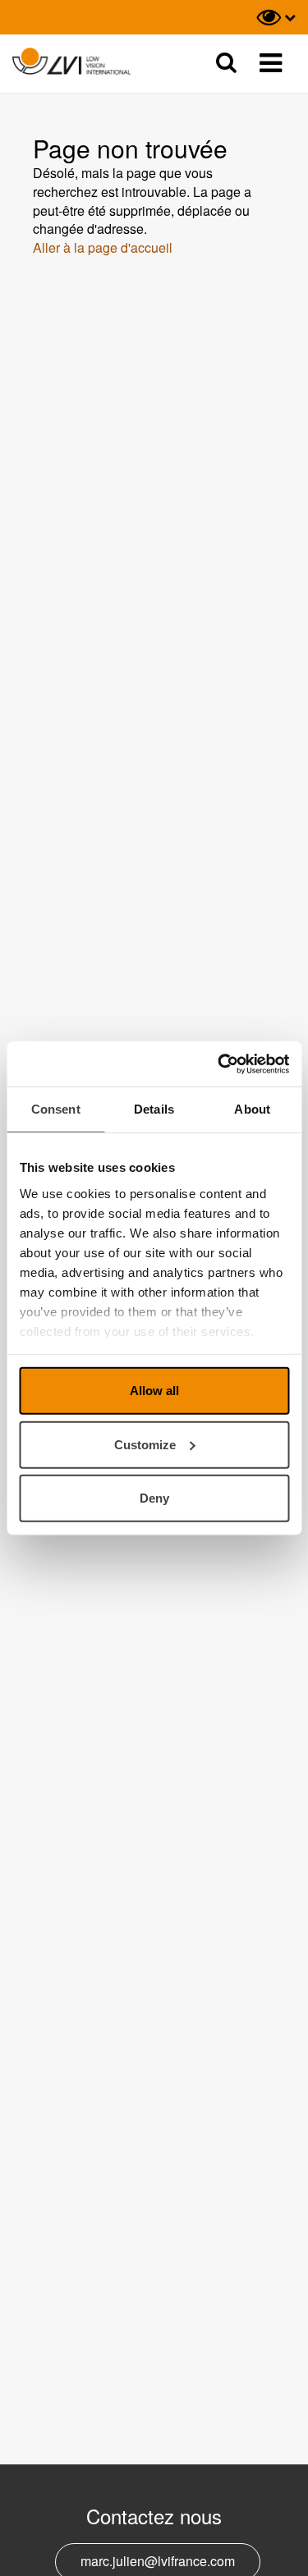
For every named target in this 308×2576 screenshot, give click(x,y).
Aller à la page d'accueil (103, 247)
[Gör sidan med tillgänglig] (276, 17)
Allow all (154, 1391)
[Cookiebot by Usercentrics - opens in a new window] (219, 1064)
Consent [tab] (56, 1109)
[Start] (71, 62)
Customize (145, 1444)
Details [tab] (154, 1109)
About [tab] (252, 1109)
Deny (154, 1498)
